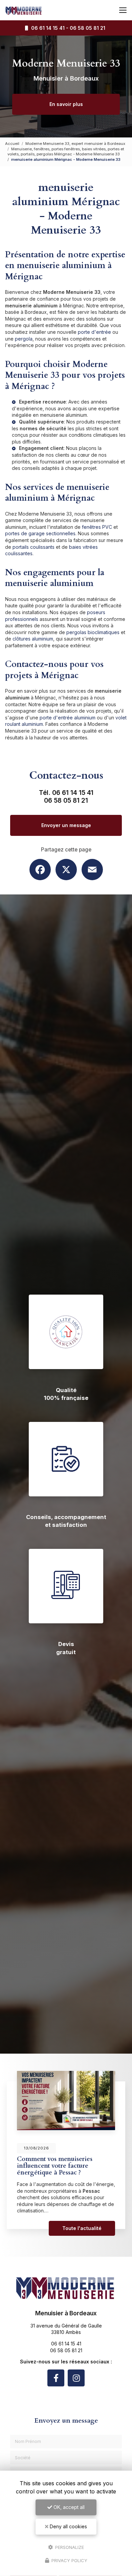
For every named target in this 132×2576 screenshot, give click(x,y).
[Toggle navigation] (123, 10)
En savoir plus (66, 104)
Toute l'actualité (82, 2228)
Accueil (12, 144)
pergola (24, 339)
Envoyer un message (66, 825)
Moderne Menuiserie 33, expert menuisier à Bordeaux (75, 144)
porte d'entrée (94, 332)
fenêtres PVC (97, 527)
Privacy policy (69, 2560)
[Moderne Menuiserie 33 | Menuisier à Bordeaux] (24, 10)
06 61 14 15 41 (47, 28)
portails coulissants (34, 547)
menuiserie (52, 415)
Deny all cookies (68, 2526)
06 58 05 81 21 (87, 28)
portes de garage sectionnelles (40, 533)
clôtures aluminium (33, 639)
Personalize (69, 2547)
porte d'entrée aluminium (68, 718)
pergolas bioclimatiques (93, 632)
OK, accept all (68, 2507)
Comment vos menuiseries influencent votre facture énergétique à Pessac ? (55, 2166)
